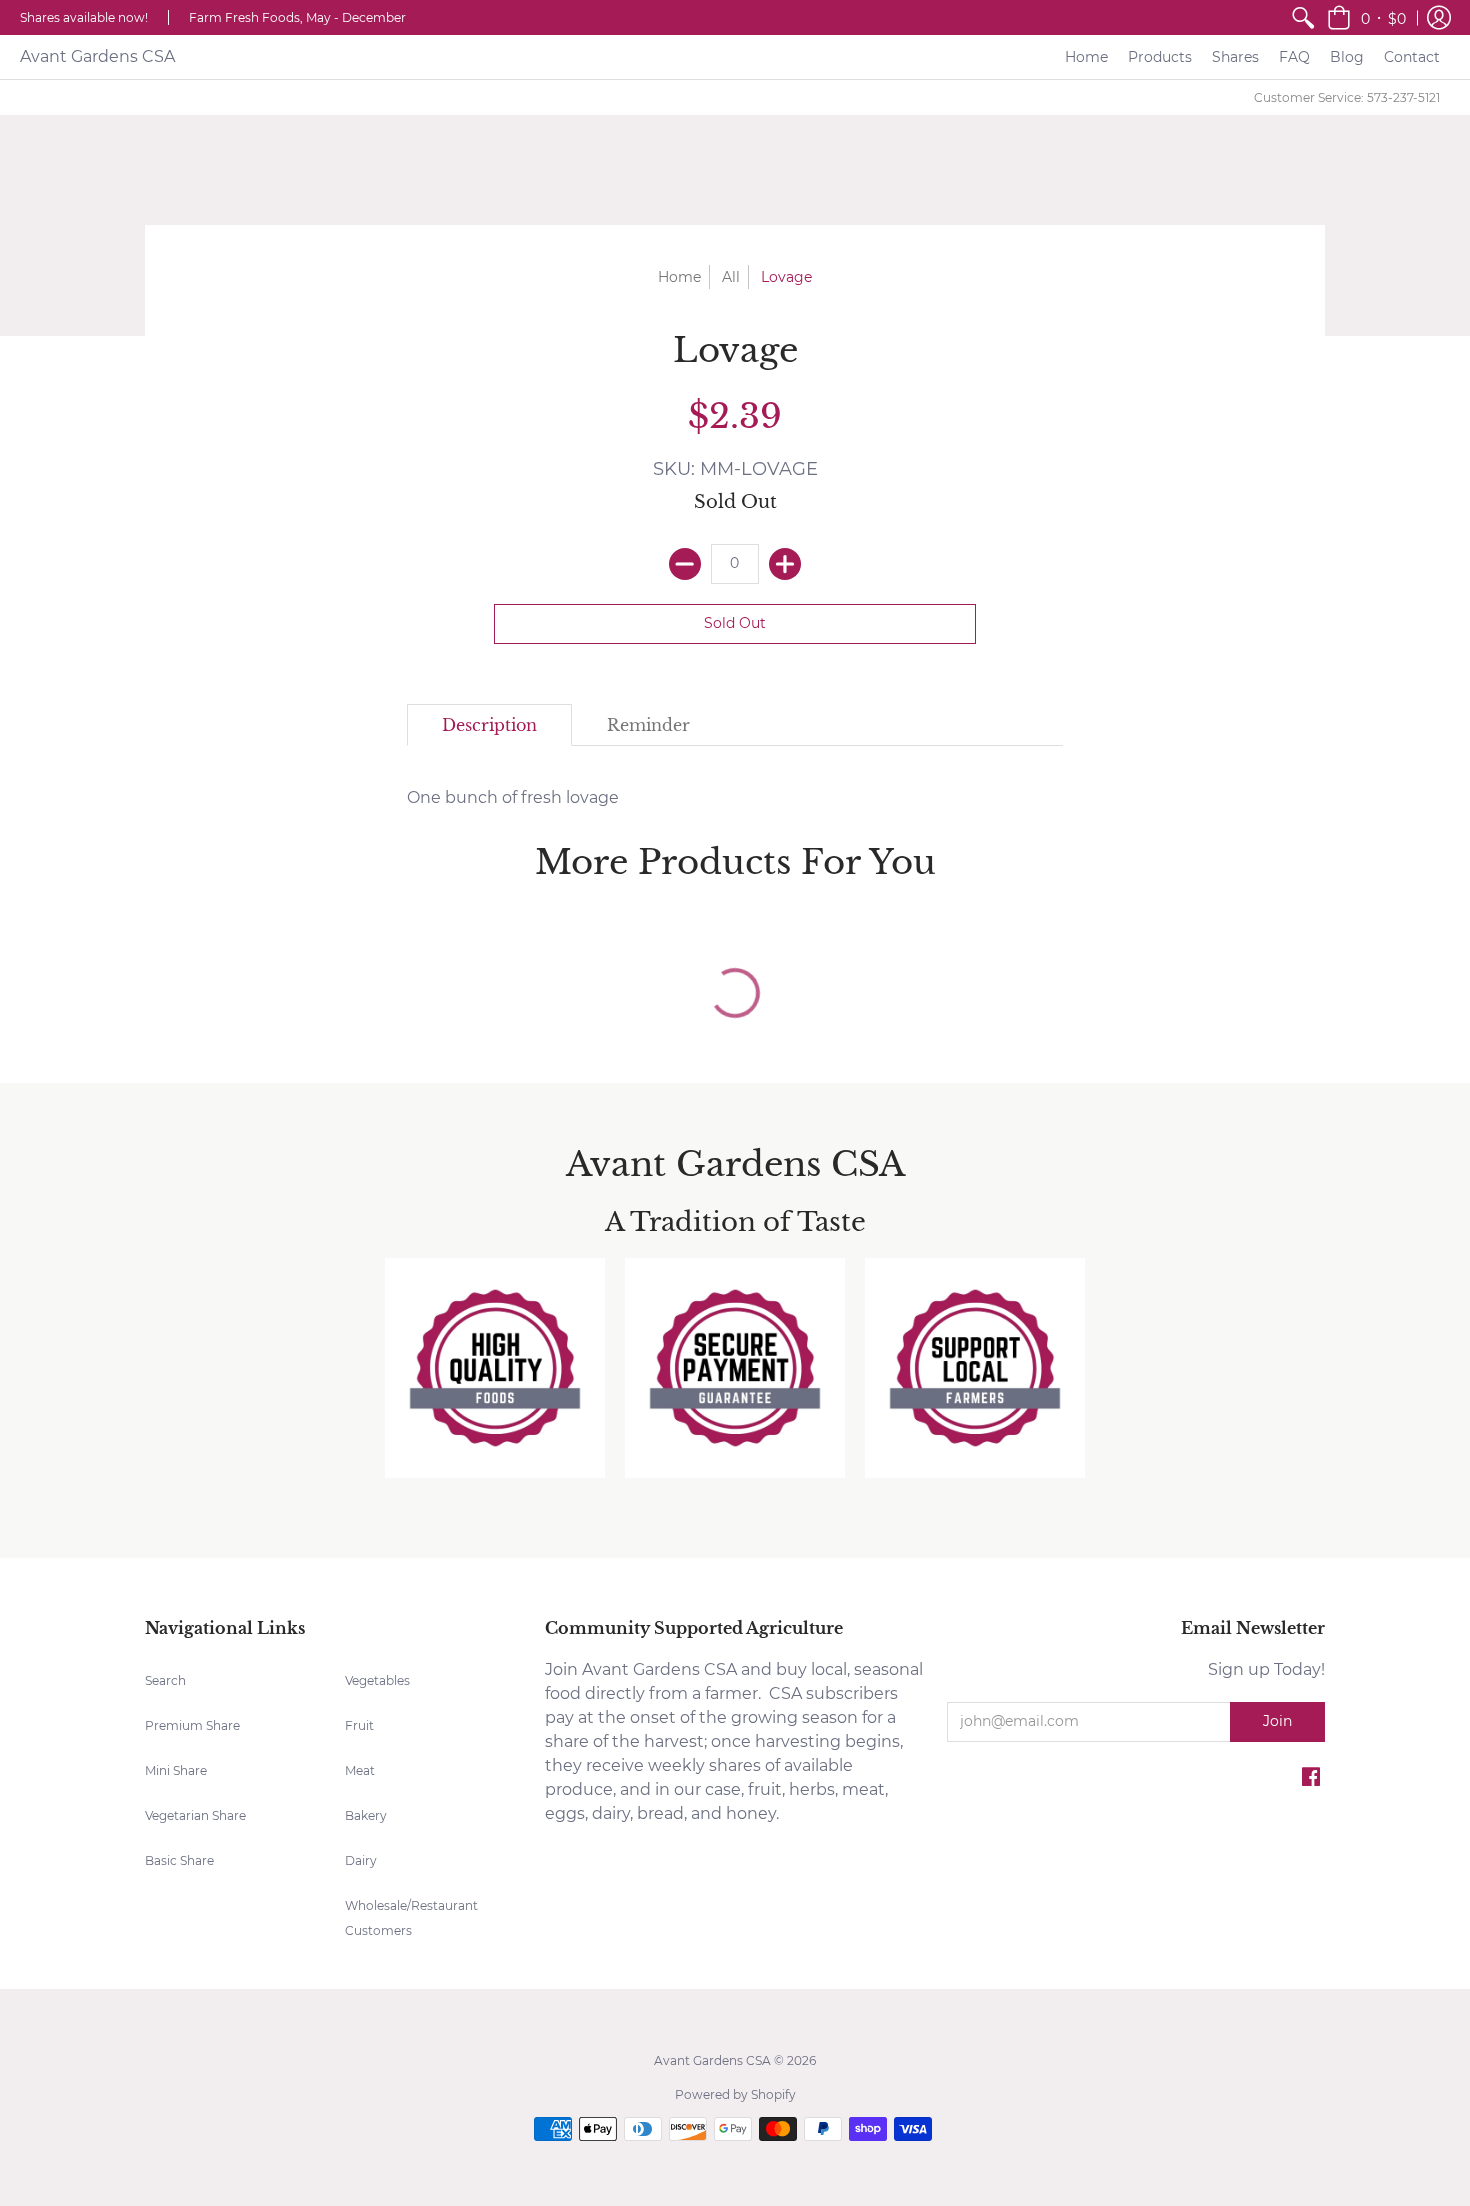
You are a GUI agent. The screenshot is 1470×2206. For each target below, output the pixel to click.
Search (165, 1680)
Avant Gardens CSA (97, 56)
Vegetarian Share (195, 1815)
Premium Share (192, 1725)
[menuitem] (1303, 17)
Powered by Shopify (735, 2094)
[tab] (489, 725)
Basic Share (179, 1860)
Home (679, 277)
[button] (1366, 17)
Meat (360, 1770)
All (731, 277)
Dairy (361, 1860)
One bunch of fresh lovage (513, 797)
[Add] (785, 564)
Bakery (366, 1815)
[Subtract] (685, 564)
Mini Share (176, 1770)
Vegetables (377, 1680)
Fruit (359, 1725)
